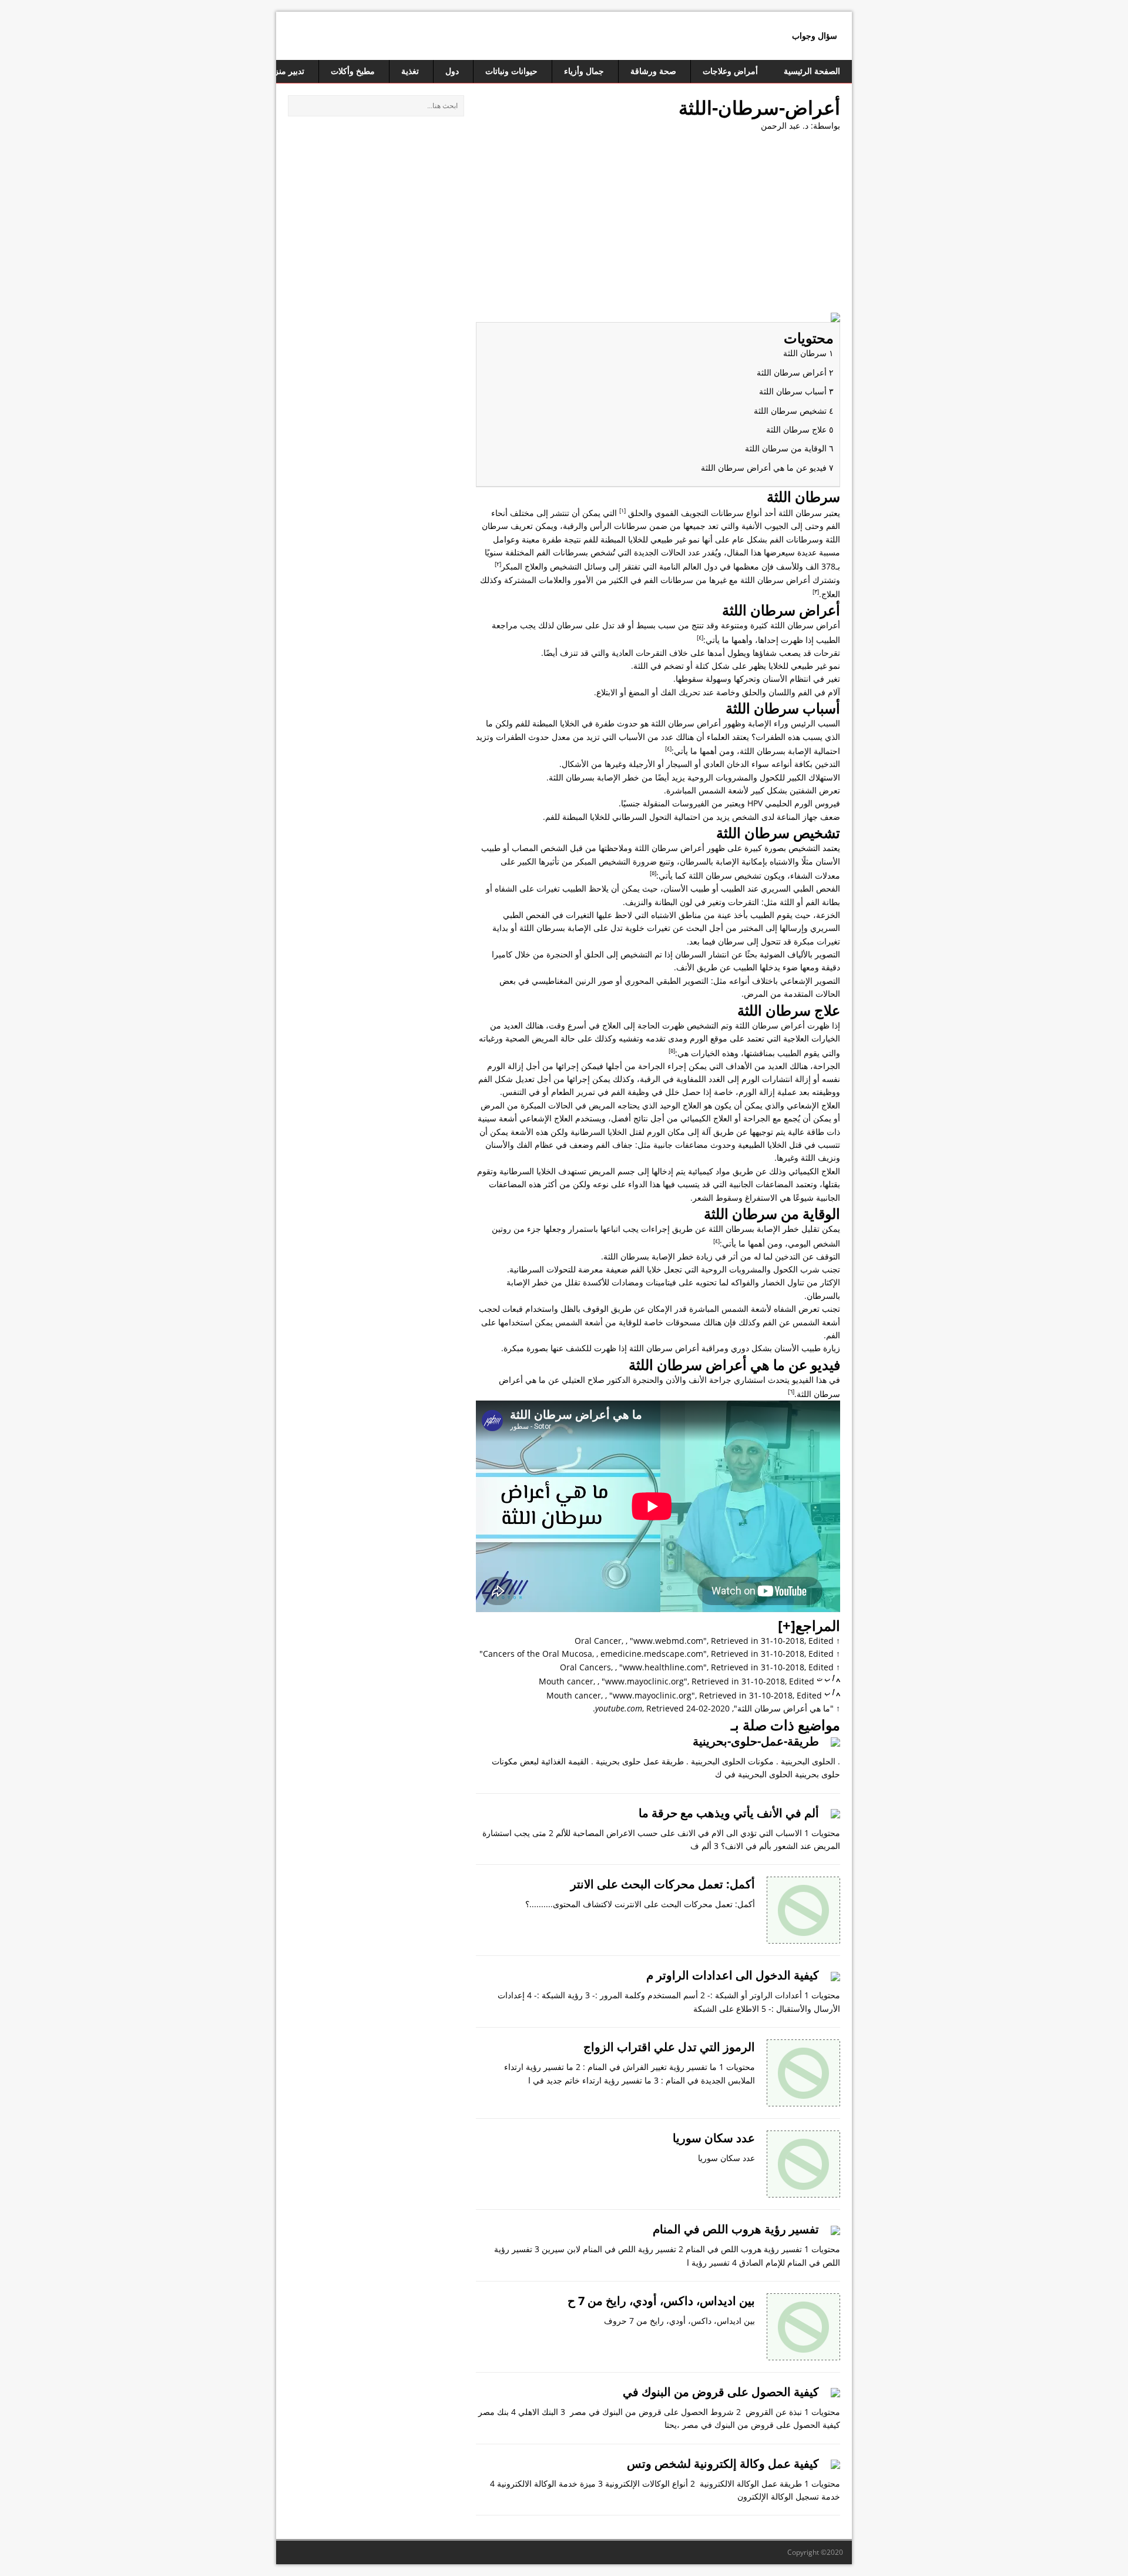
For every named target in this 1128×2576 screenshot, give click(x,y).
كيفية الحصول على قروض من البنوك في (721, 2392)
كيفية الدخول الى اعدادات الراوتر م (733, 1975)
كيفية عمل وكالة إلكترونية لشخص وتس (723, 2463)
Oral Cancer (598, 1641)
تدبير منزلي (285, 71)
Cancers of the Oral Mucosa (538, 1654)
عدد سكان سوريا (714, 2138)
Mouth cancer (566, 1681)
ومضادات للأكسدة (613, 1282)
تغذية (410, 71)
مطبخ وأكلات (353, 71)
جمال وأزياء (584, 71)
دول (452, 71)
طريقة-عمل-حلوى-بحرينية (756, 1741)
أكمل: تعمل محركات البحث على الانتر (663, 1884)
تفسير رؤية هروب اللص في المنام (736, 2229)
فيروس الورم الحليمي (803, 803)
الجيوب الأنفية (765, 526)
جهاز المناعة (797, 817)
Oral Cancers (585, 1667)
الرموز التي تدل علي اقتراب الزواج (669, 2047)
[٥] (653, 873)
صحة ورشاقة (653, 71)
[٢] (498, 564)
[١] (622, 510)
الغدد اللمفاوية (701, 1079)
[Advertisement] (658, 227)
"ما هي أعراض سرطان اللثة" (784, 1708)
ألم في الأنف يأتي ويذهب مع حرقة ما (729, 1813)
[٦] (791, 1391)
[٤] (700, 637)
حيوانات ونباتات (511, 71)
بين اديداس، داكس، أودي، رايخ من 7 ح (661, 2301)
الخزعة (828, 915)
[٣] (816, 591)
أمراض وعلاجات (730, 71)
